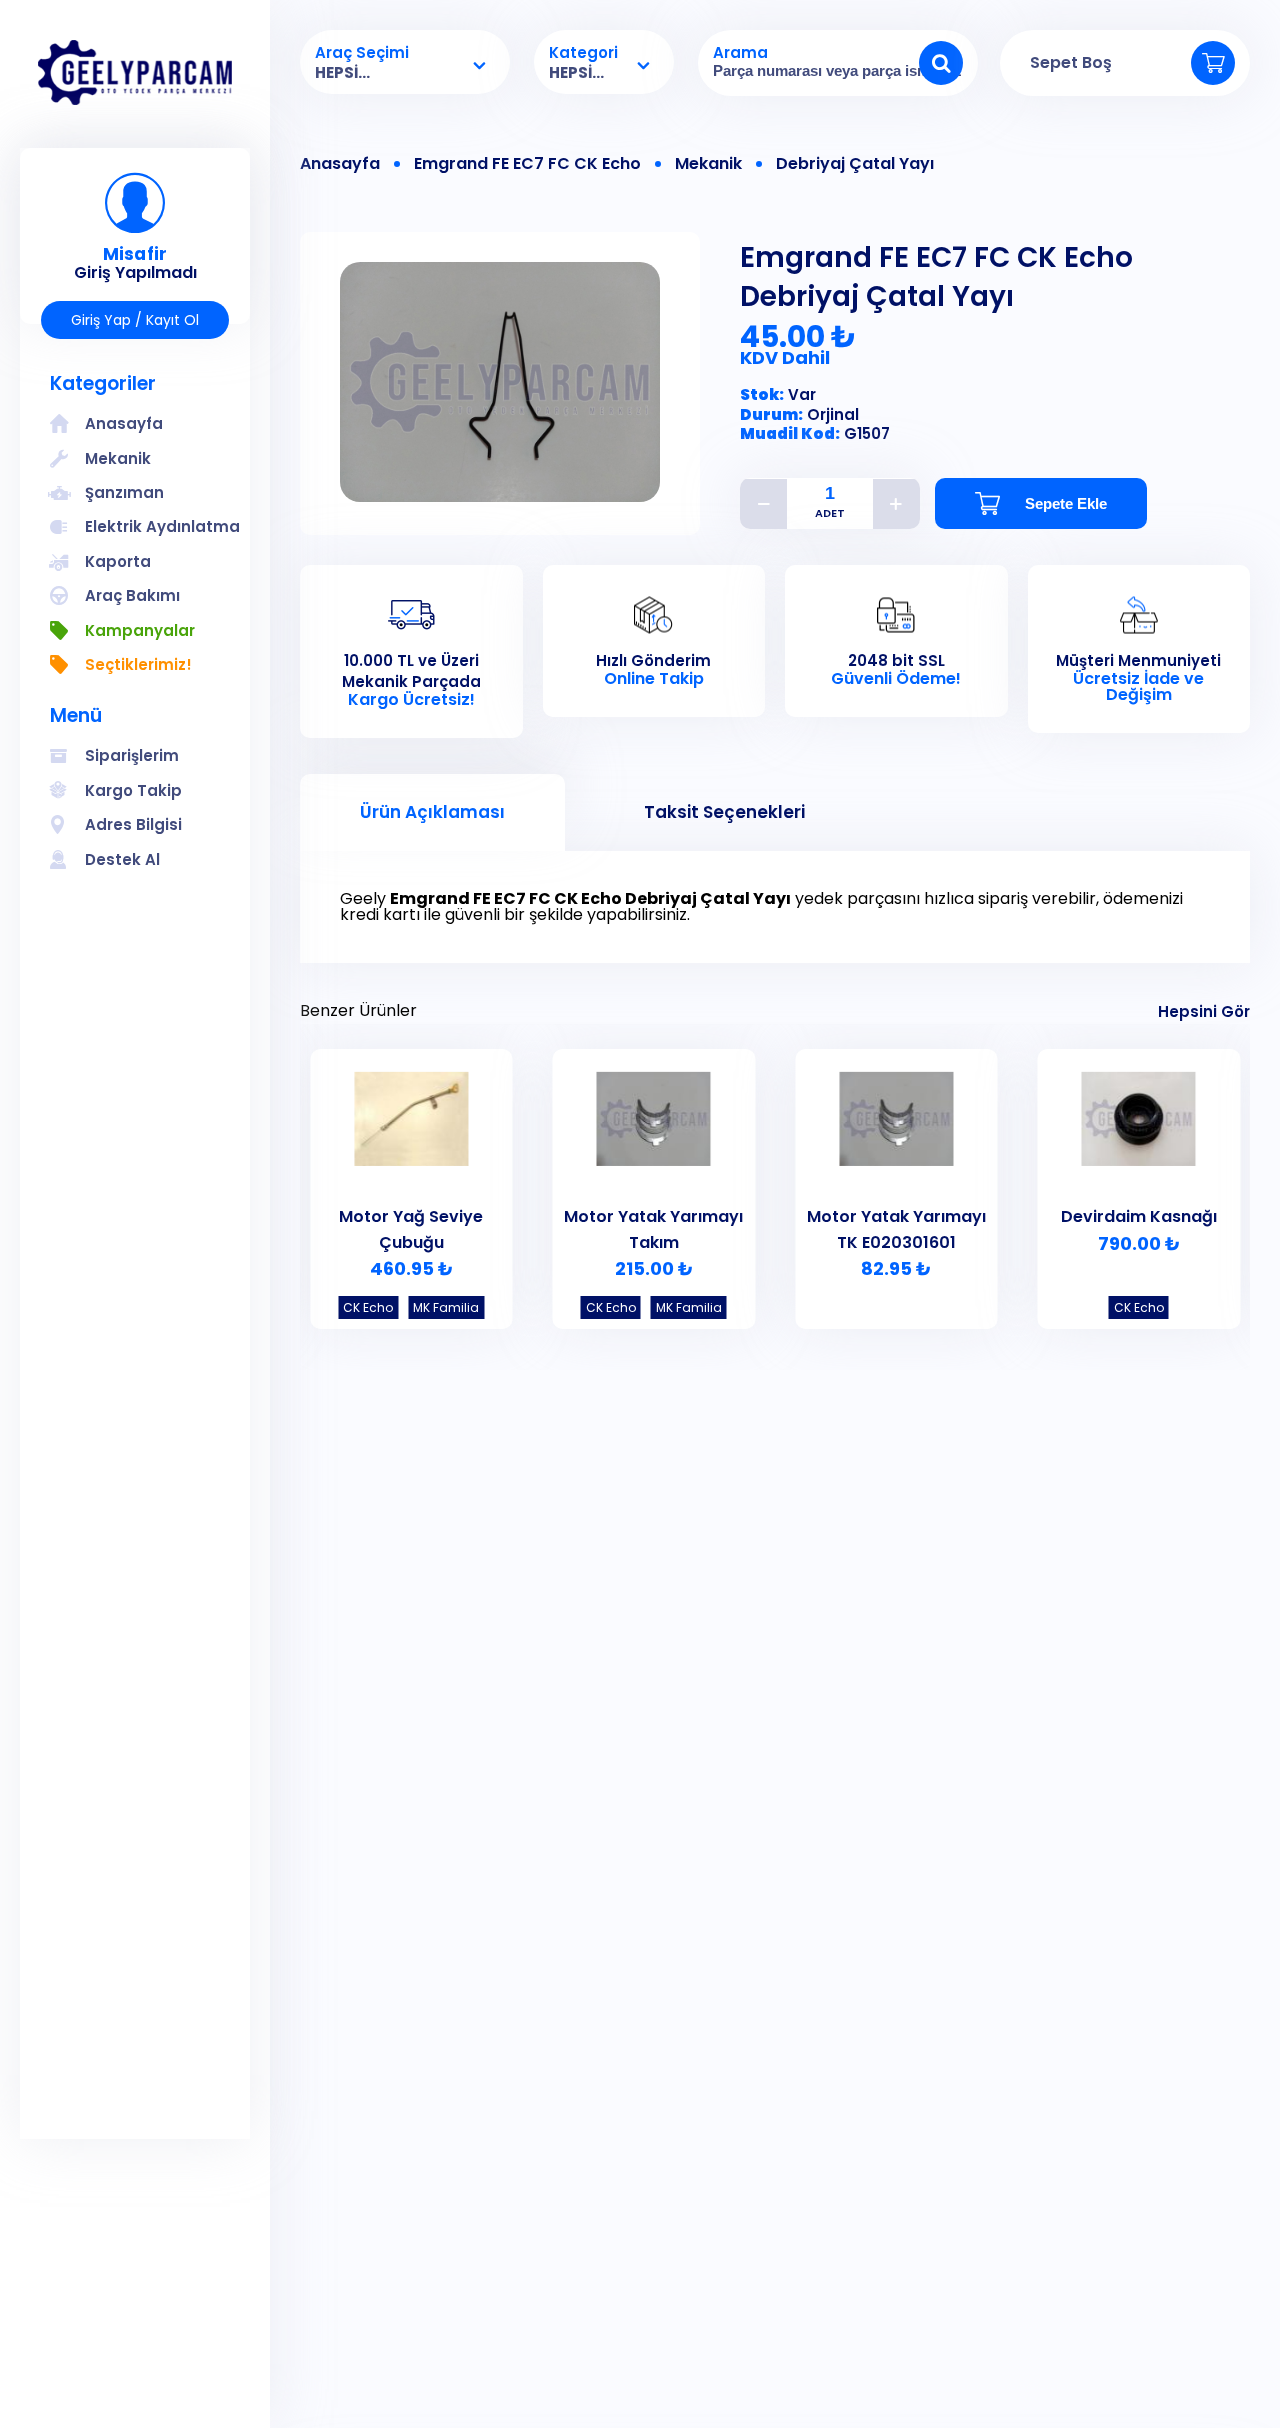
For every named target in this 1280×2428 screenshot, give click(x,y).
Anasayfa (340, 164)
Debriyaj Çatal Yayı (855, 164)
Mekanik (708, 164)
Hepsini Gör (1204, 1011)
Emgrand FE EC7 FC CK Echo (527, 164)
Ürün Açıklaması (432, 812)
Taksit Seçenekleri (724, 812)
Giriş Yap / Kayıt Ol (135, 320)
